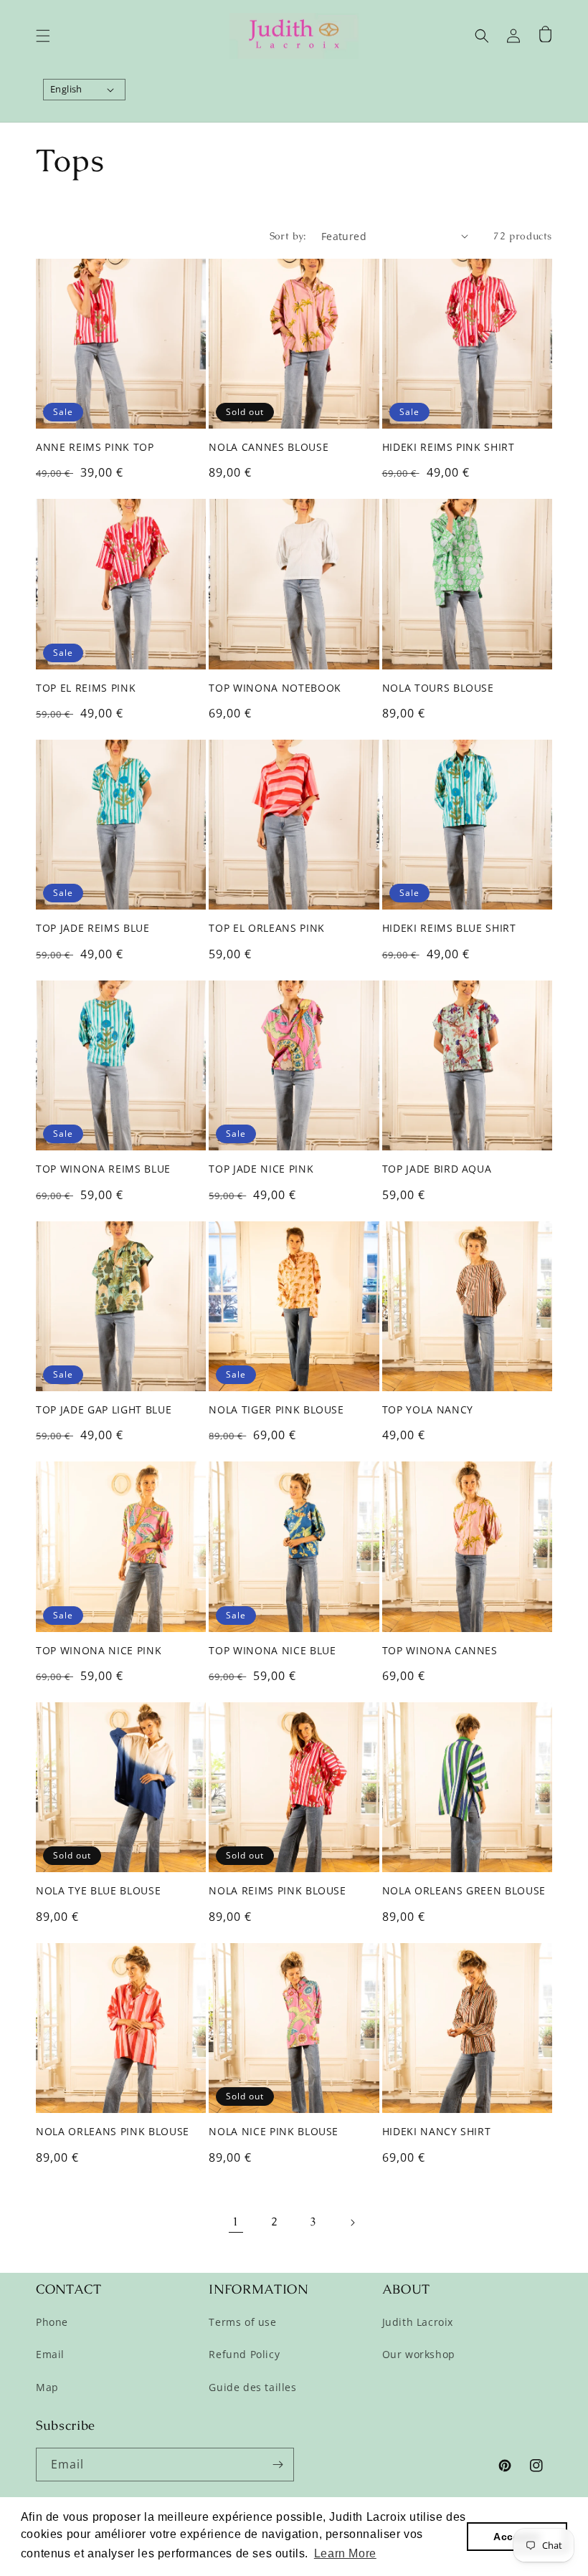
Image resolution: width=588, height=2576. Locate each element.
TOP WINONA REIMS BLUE (103, 1169)
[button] (43, 36)
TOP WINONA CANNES (440, 1651)
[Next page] (352, 2223)
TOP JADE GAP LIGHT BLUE (104, 1410)
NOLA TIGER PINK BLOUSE (276, 1410)
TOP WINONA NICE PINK (99, 1651)
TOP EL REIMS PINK (86, 688)
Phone (52, 2322)
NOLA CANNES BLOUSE (269, 447)
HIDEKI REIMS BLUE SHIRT (449, 928)
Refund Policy (244, 2354)
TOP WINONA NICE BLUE (272, 1651)
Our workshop (419, 2354)
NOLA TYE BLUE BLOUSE (98, 1891)
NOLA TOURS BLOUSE (438, 688)
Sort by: (288, 236)
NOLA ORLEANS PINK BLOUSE (113, 2132)
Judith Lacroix (418, 2322)
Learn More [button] (345, 2553)
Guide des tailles (252, 2387)
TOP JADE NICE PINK (261, 1169)
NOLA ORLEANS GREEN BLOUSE (464, 1891)
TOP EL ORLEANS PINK (267, 928)
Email (50, 2354)
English (66, 89)
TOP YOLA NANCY (428, 1410)
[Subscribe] (278, 2465)
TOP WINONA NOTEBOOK (275, 688)
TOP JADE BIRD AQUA (437, 1169)
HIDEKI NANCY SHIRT (437, 2132)
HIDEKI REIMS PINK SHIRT (449, 447)
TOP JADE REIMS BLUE (93, 928)
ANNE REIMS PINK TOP (95, 447)
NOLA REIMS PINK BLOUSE (278, 1891)
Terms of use (242, 2322)
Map (47, 2387)
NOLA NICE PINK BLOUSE (274, 2132)
